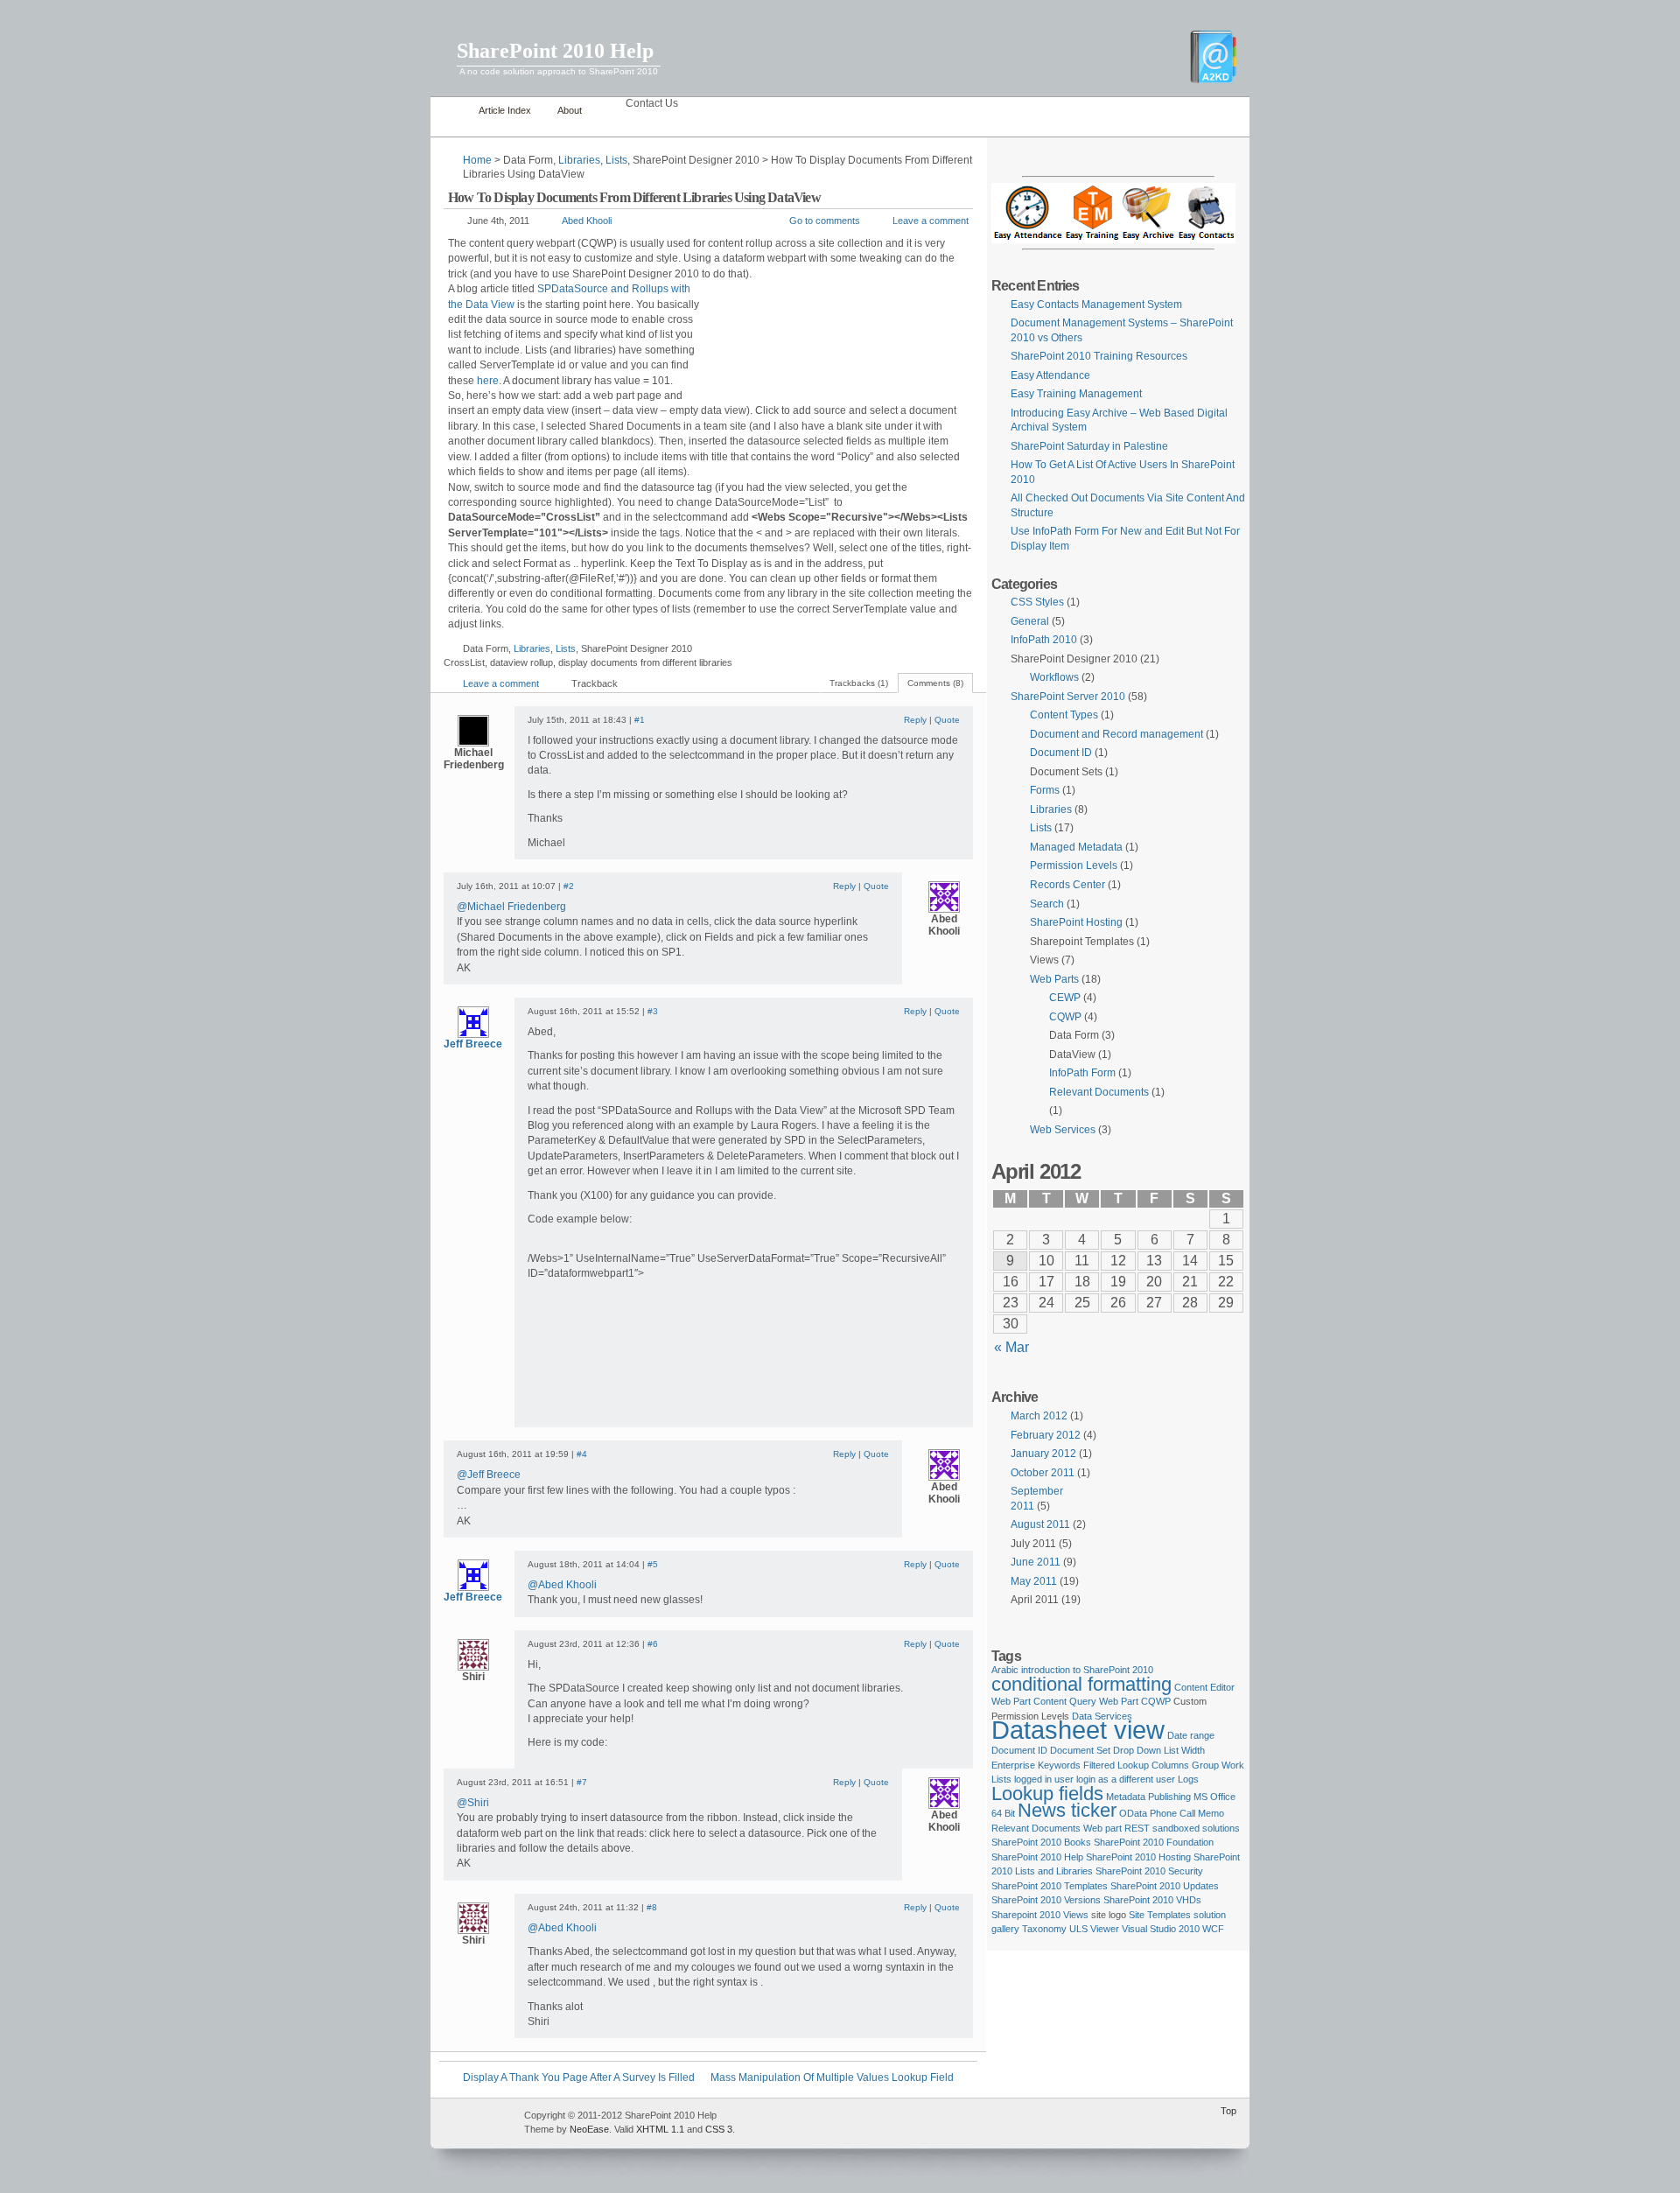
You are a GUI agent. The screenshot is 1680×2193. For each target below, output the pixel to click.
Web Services (1063, 1130)
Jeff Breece (473, 1044)
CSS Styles (1037, 602)
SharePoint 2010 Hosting (1138, 1857)
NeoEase (589, 2129)
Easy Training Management (1076, 394)
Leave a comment (931, 221)
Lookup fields (1047, 1794)
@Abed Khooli (562, 1585)
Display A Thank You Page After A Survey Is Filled (579, 2077)
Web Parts (1054, 979)
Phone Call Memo (1187, 1813)
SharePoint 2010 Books (1041, 1842)
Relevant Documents (1099, 1092)
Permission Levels (1074, 865)
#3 (653, 1011)
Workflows (1054, 677)
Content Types (1064, 715)
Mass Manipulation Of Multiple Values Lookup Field (832, 2077)
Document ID (1061, 753)
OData (1133, 1813)
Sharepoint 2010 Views (1040, 1915)
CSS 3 (719, 2129)
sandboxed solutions (1196, 1828)
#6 (653, 1644)
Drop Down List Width (1159, 1750)
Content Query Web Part (1086, 1701)
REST (1137, 1828)
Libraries (579, 160)
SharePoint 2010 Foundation (1154, 1842)
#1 (640, 720)
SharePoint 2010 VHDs (1152, 1900)
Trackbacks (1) (859, 683)
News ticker (1067, 1810)
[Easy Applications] (1113, 240)
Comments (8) (935, 683)
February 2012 (1046, 1435)
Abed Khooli (587, 221)
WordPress (475, 2123)
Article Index (505, 110)
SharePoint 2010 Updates (1165, 1886)
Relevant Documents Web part (1057, 1828)
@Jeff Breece (489, 1475)
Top (1228, 2111)
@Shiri (473, 1803)
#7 (582, 1782)
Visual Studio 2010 (1161, 1929)
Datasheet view (1078, 1730)
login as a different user (1126, 1779)
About (570, 110)
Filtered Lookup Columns (1136, 1765)
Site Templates (1160, 1915)
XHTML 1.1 (660, 2129)
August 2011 (1040, 1524)
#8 (652, 1907)
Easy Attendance (1050, 375)
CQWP (1065, 1017)
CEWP (1065, 998)
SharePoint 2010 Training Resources (1099, 356)
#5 (653, 1564)
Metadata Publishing (1148, 1797)
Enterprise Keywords (1036, 1765)
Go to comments (825, 221)
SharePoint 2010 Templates (1050, 1886)
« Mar (1011, 1347)
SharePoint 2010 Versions (1046, 1900)
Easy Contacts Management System (1096, 305)
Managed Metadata (1076, 847)
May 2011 (1034, 1581)
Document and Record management (1116, 734)
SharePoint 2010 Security (1149, 1871)
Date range (1191, 1735)
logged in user (1044, 1779)
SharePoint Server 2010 (1068, 697)
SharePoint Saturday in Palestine (1089, 446)
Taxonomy (1044, 1929)
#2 (569, 886)
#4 (582, 1454)
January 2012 (1043, 1454)
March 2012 (1039, 1416)
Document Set (1080, 1750)
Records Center (1067, 885)
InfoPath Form (1082, 1073)
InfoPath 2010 (1044, 640)
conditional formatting (1081, 1684)
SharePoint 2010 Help (555, 51)
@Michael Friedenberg (511, 907)
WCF (1213, 1929)
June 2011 (1036, 1562)
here (488, 381)
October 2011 (1043, 1473)
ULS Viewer (1094, 1929)
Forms (1045, 790)
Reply (915, 720)
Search (1047, 904)
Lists (616, 160)
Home (450, 111)
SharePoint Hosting (1076, 922)
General (1030, 621)
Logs (1188, 1779)
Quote (947, 720)
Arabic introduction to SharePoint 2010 (1072, 1670)
